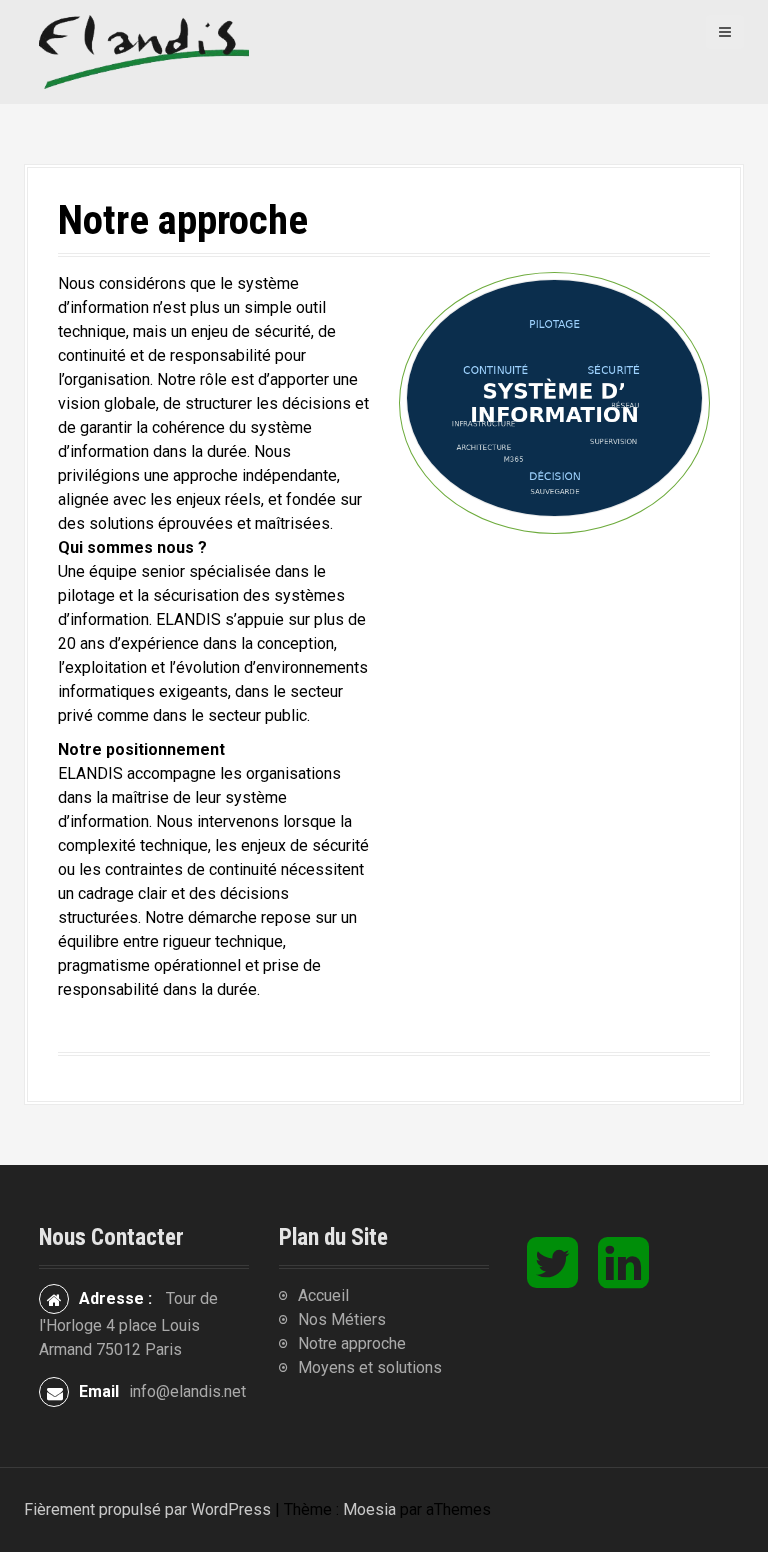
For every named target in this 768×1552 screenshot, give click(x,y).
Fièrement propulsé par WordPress (147, 1509)
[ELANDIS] (144, 50)
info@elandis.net (187, 1391)
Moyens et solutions (370, 1367)
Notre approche (352, 1343)
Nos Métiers (342, 1319)
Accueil (323, 1295)
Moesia (369, 1509)
